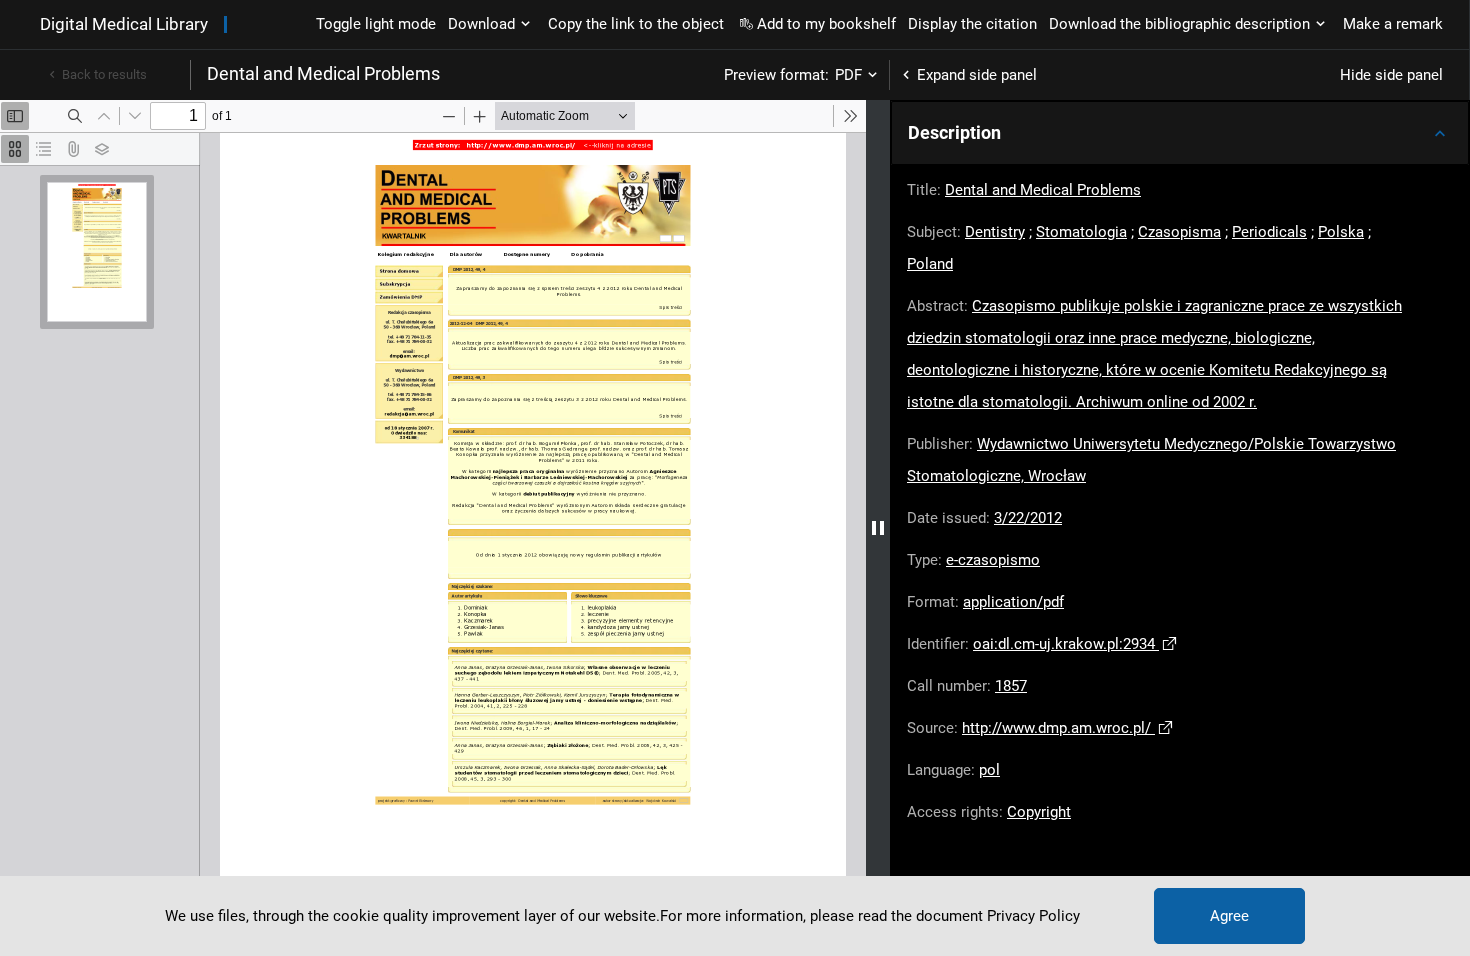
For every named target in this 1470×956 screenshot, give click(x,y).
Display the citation (972, 24)
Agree (1229, 916)
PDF (848, 75)
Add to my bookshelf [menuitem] (826, 24)
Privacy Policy (1033, 916)
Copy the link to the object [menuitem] (636, 24)
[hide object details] (878, 528)
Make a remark (1393, 24)
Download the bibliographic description (1179, 24)
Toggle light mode (376, 24)
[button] (1180, 133)
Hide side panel (1391, 75)
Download (481, 24)
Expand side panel (977, 75)
